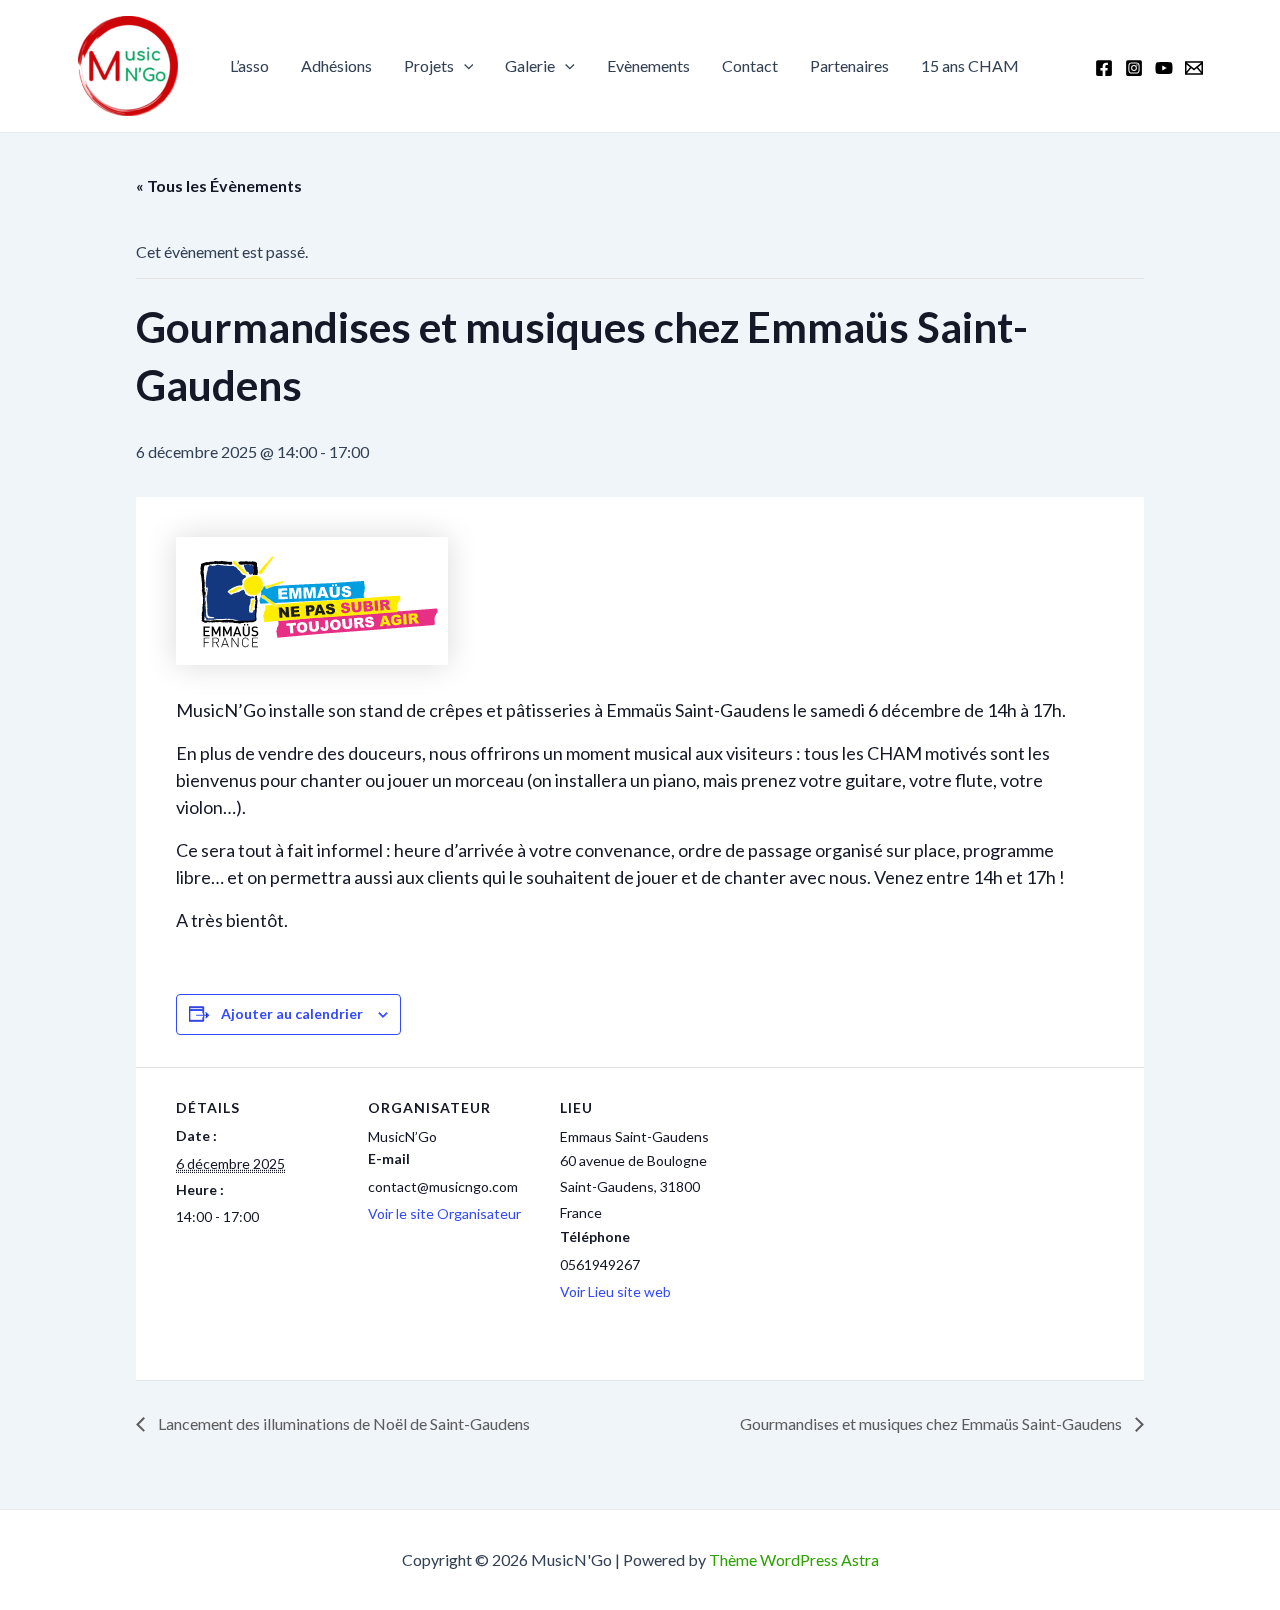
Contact (750, 65)
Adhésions (336, 65)
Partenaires (849, 65)
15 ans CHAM (970, 65)
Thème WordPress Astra (794, 1559)
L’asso (249, 65)
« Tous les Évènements (219, 185)
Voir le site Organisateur (444, 1213)
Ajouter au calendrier (292, 1013)
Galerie (530, 65)
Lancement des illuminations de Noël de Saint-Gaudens (342, 1423)
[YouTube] (1164, 68)
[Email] (1194, 68)
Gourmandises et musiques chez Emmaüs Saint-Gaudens (932, 1423)
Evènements (648, 65)
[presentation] (464, 66)
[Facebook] (1104, 68)
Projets (429, 65)
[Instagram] (1134, 68)
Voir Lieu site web (615, 1291)
